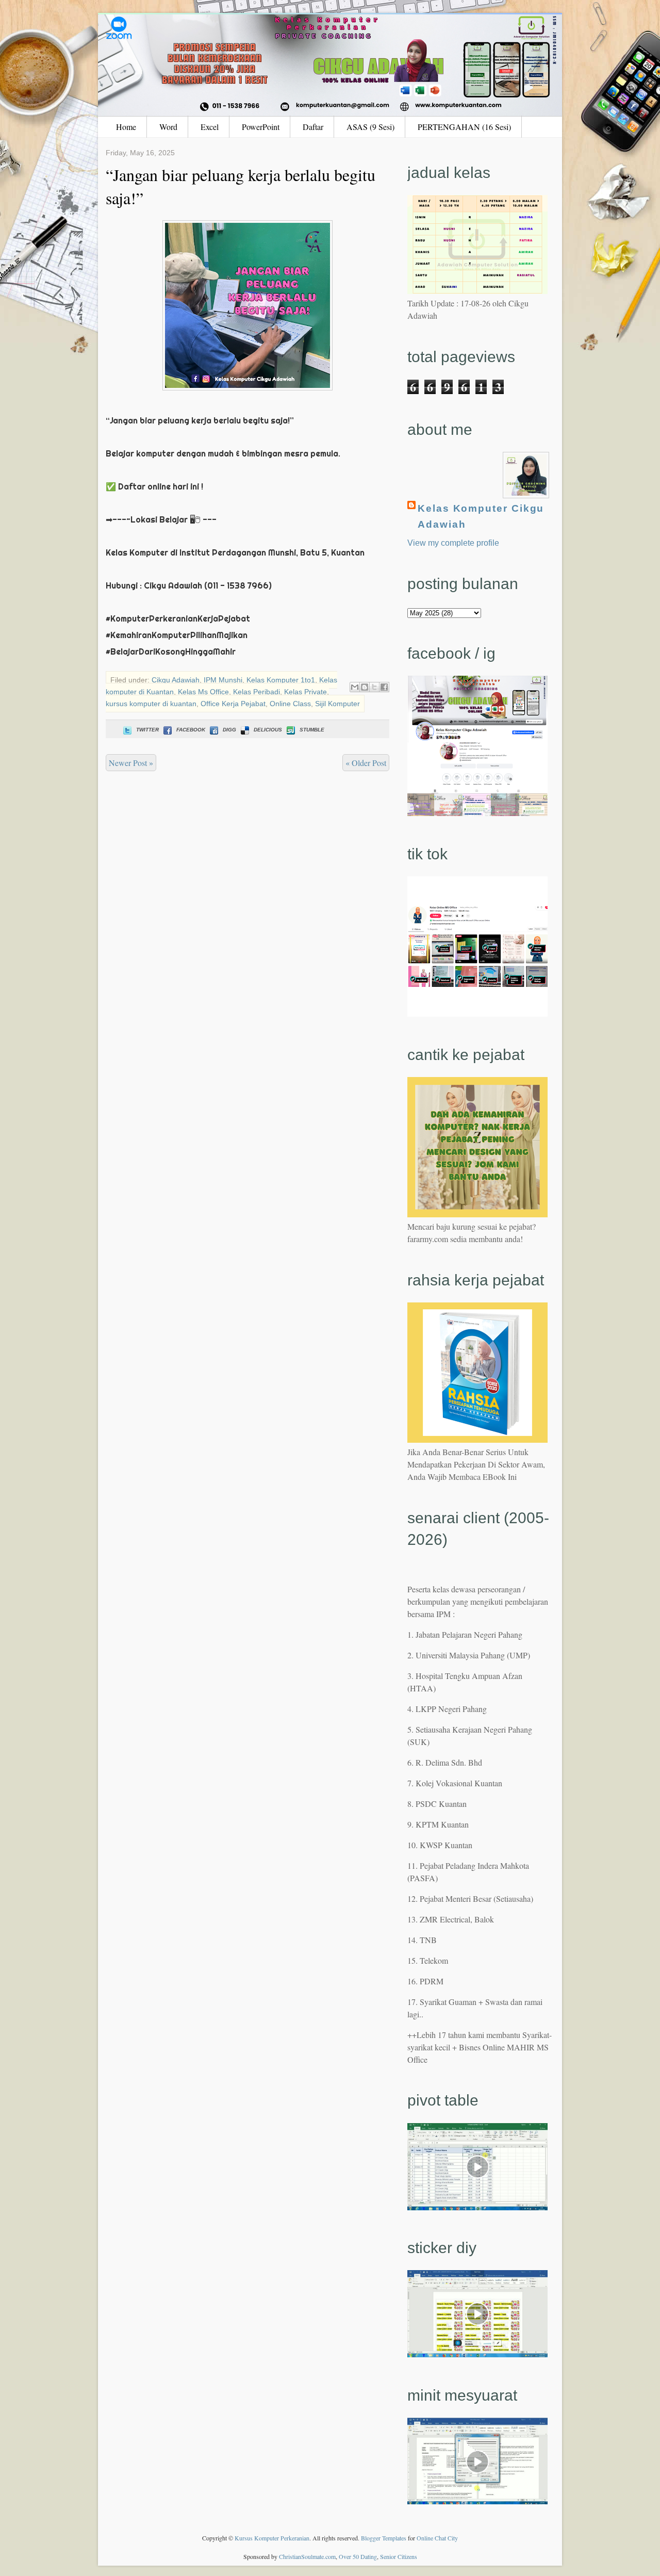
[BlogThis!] (365, 687)
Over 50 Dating (358, 2556)
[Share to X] (374, 687)
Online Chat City (437, 2538)
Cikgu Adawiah (176, 680)
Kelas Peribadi (257, 692)
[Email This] (355, 687)
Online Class (290, 704)
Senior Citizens (399, 2556)
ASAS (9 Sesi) (370, 127)
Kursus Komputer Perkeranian (272, 2538)
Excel (210, 127)
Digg (229, 730)
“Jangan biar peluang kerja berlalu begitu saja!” (241, 186)
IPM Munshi (223, 680)
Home (126, 127)
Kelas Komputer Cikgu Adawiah (481, 516)
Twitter (147, 730)
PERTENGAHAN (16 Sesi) (464, 127)
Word (168, 127)
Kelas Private (306, 692)
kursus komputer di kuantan (151, 704)
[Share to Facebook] (384, 687)
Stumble (312, 730)
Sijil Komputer (337, 704)
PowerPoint (261, 127)
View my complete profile (453, 543)
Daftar (313, 127)
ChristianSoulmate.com (307, 2556)
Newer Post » (131, 763)
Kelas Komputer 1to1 (281, 680)
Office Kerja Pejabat (233, 704)
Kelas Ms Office (203, 692)
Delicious (268, 730)
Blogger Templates (384, 2538)
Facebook (191, 730)
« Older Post (366, 763)
